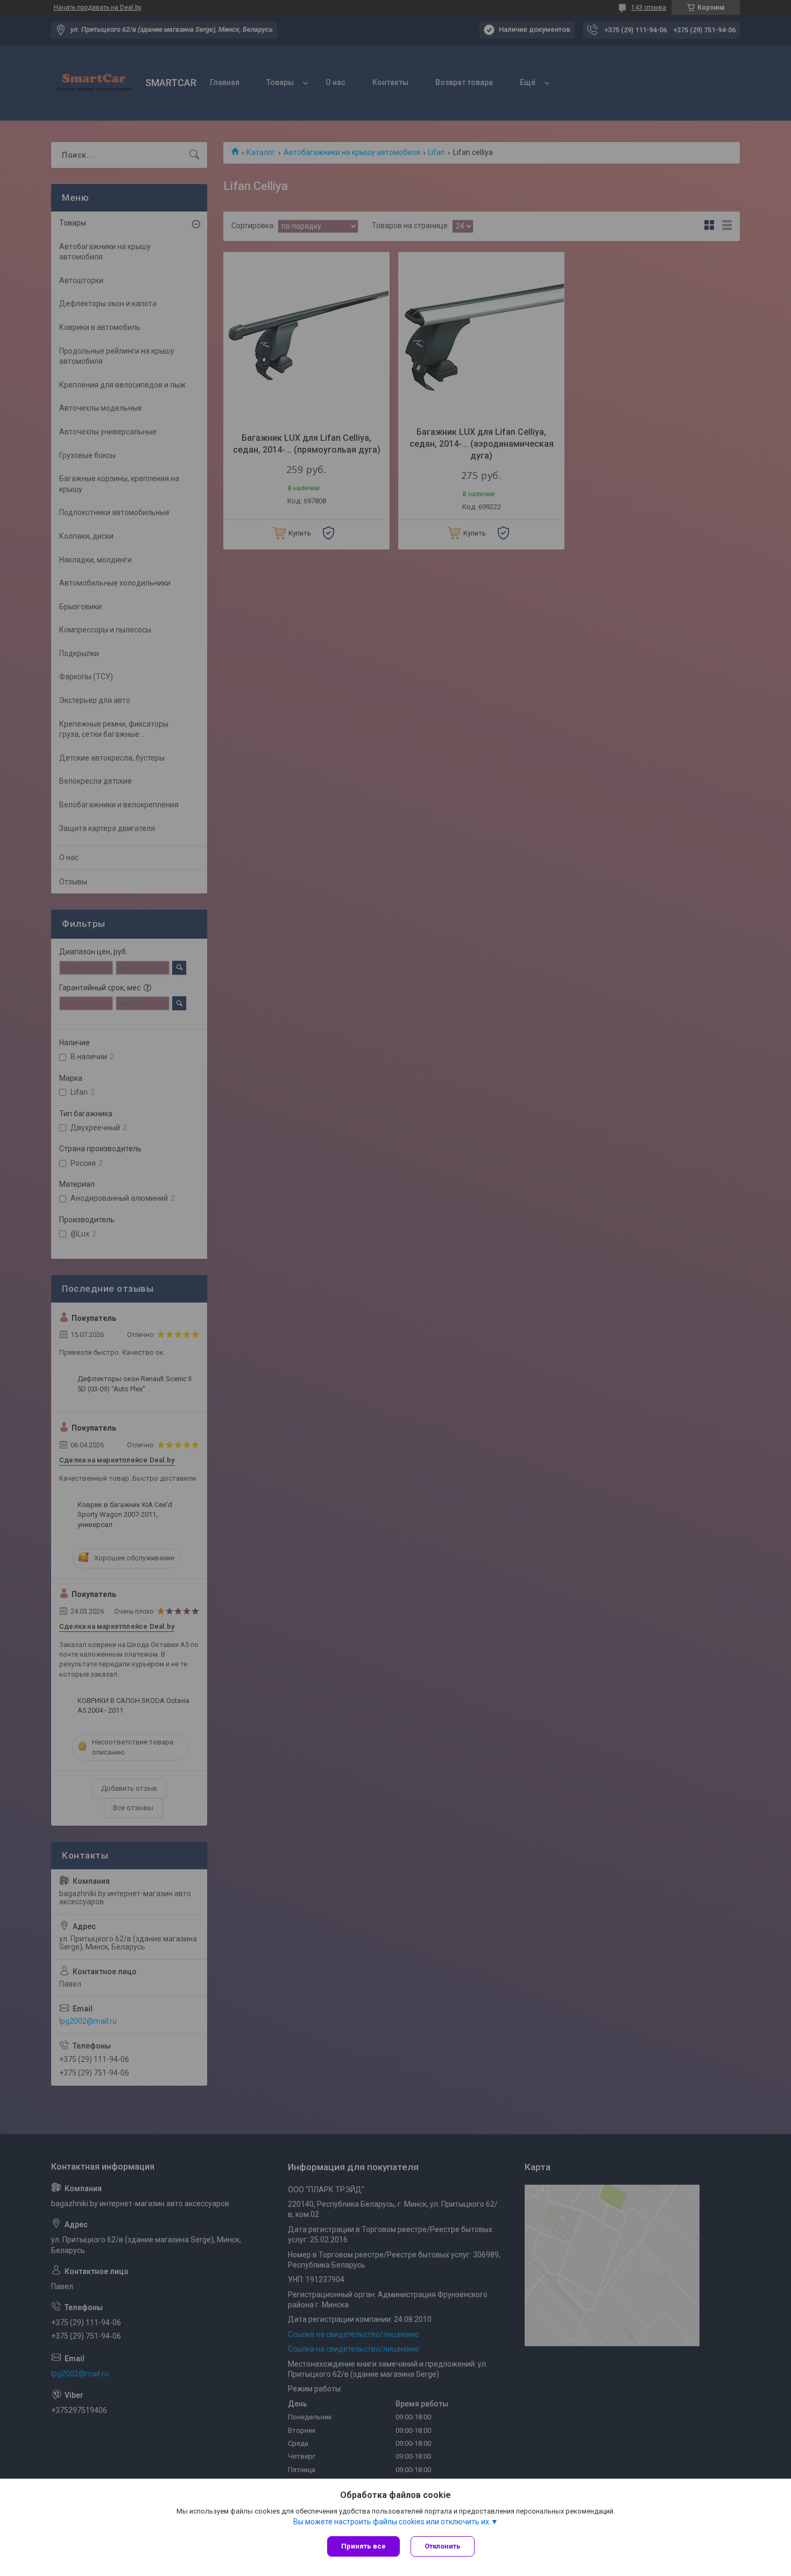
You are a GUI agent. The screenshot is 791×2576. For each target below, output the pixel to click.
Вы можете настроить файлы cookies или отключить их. (392, 2522)
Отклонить (443, 2546)
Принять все (363, 2546)
